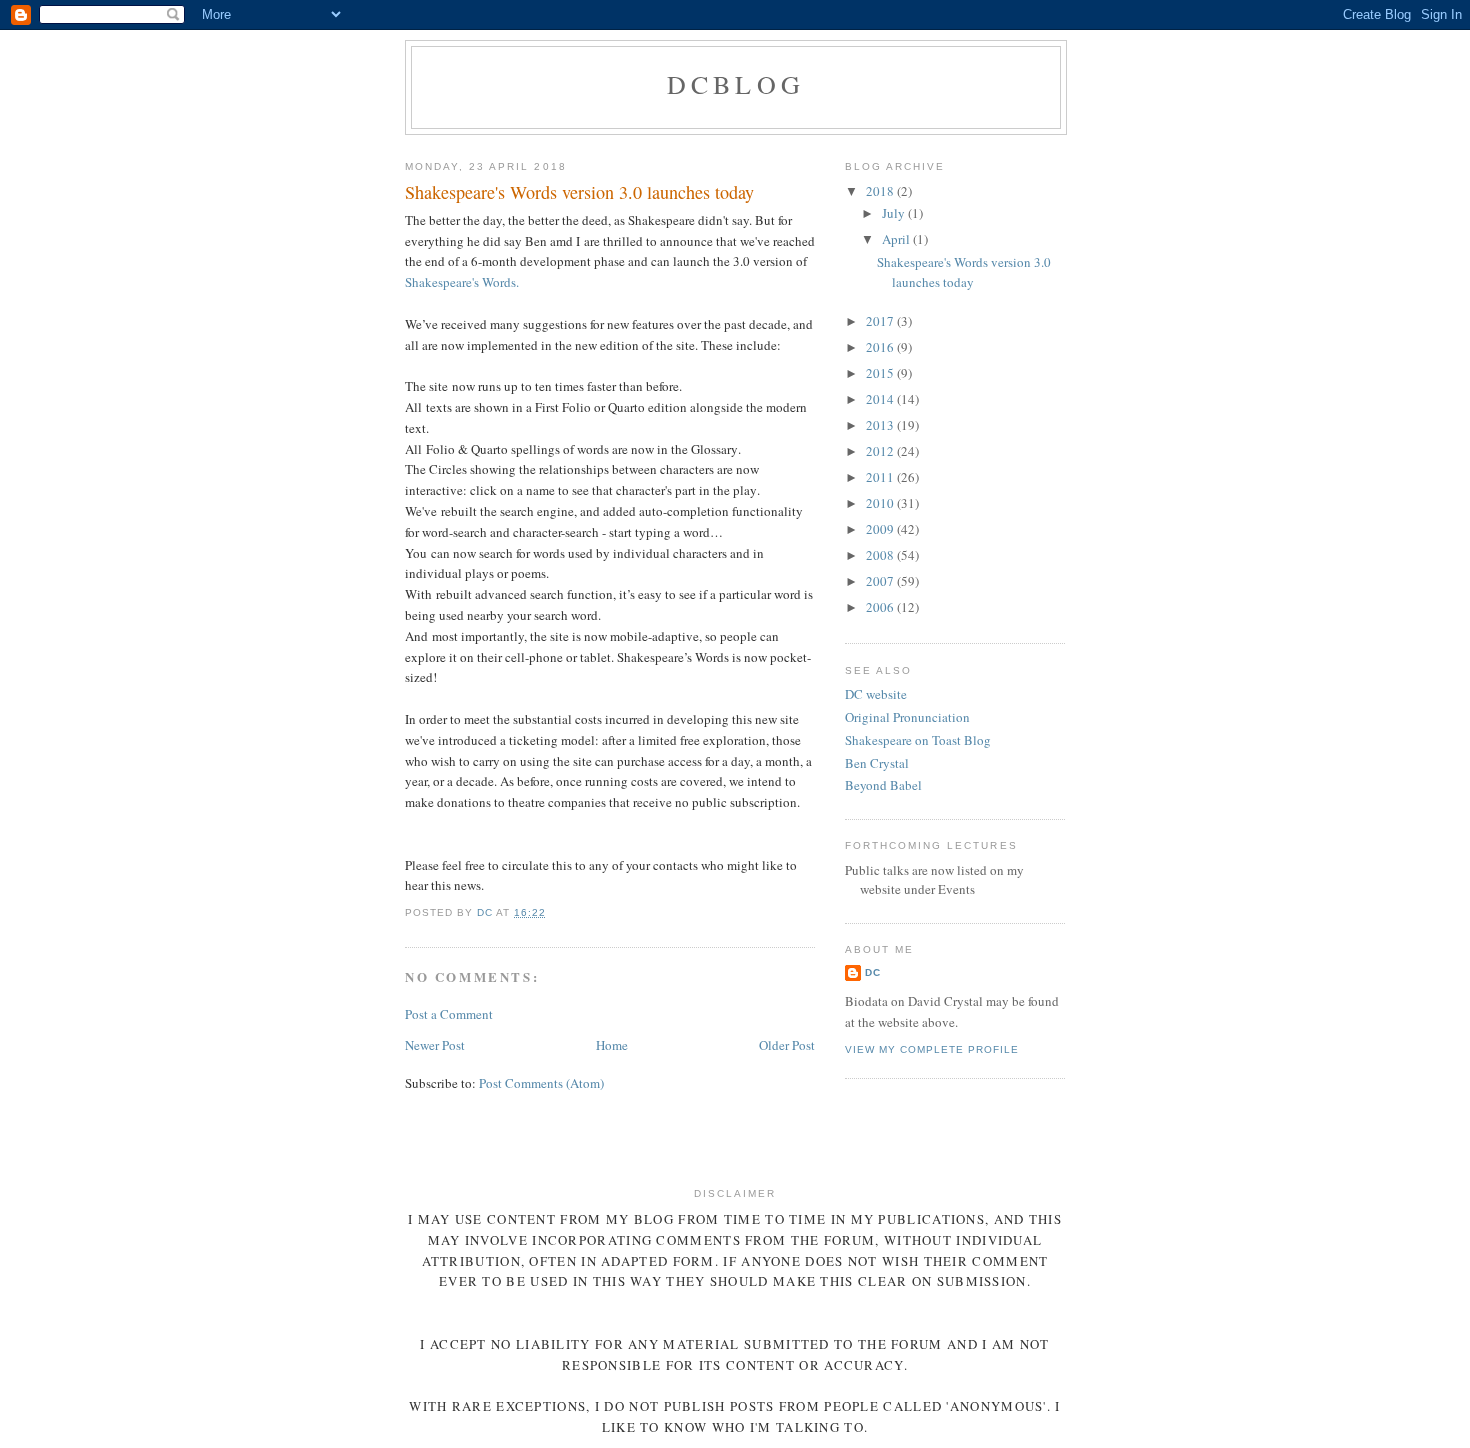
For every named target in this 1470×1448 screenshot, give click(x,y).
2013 (881, 425)
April (897, 239)
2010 (881, 503)
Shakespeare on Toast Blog (918, 740)
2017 (881, 321)
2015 (881, 373)
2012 (881, 451)
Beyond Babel (883, 785)
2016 (881, 347)
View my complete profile (932, 1049)
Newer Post (435, 1045)
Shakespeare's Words (460, 282)
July (895, 213)
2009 (881, 529)
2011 (881, 477)
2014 (881, 399)
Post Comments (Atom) (541, 1083)
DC (873, 972)
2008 (881, 555)
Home (612, 1045)
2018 (881, 191)
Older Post (787, 1045)
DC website (876, 694)
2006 (881, 607)
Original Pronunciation (907, 717)
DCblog (736, 84)
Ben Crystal (877, 763)
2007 (881, 581)
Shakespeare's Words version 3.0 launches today (964, 272)
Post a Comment (449, 1014)
